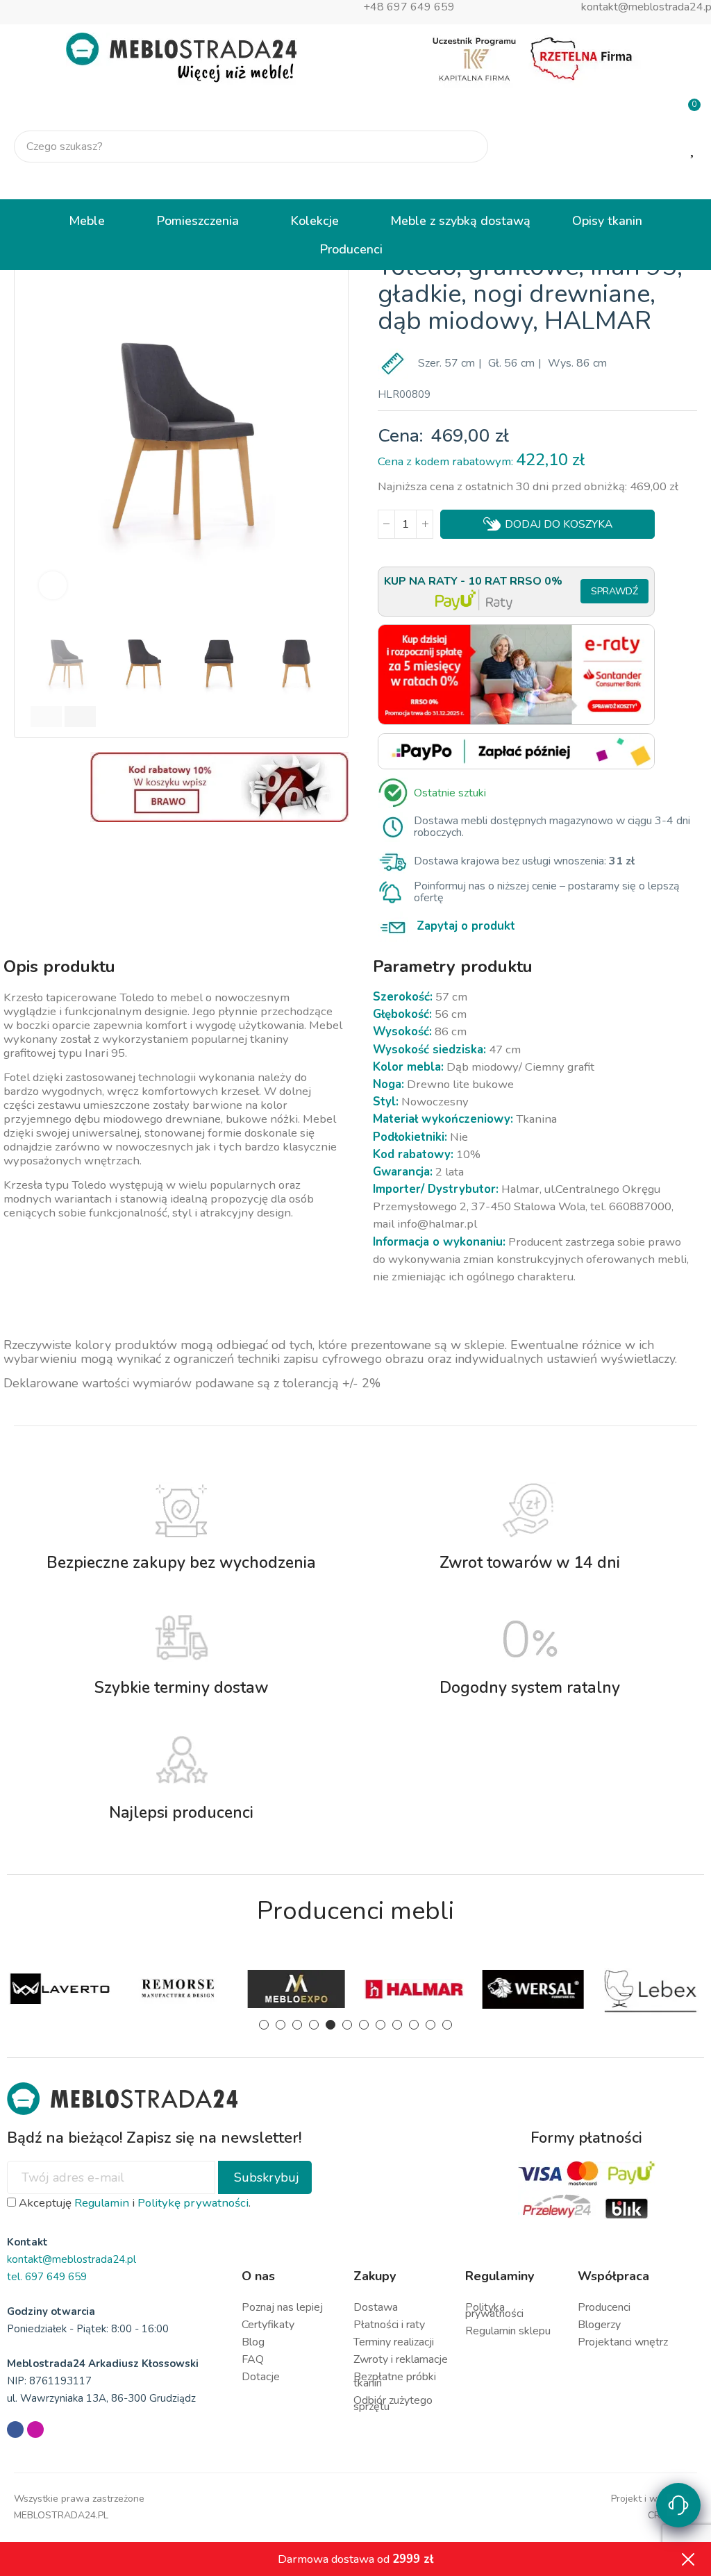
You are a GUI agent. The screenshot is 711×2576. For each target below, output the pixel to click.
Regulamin (102, 2203)
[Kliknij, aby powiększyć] (53, 585)
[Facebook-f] (15, 2429)
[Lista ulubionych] (694, 147)
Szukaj (466, 147)
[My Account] (689, 182)
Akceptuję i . (133, 2203)
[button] (42, 420)
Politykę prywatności (193, 2203)
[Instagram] (35, 2429)
